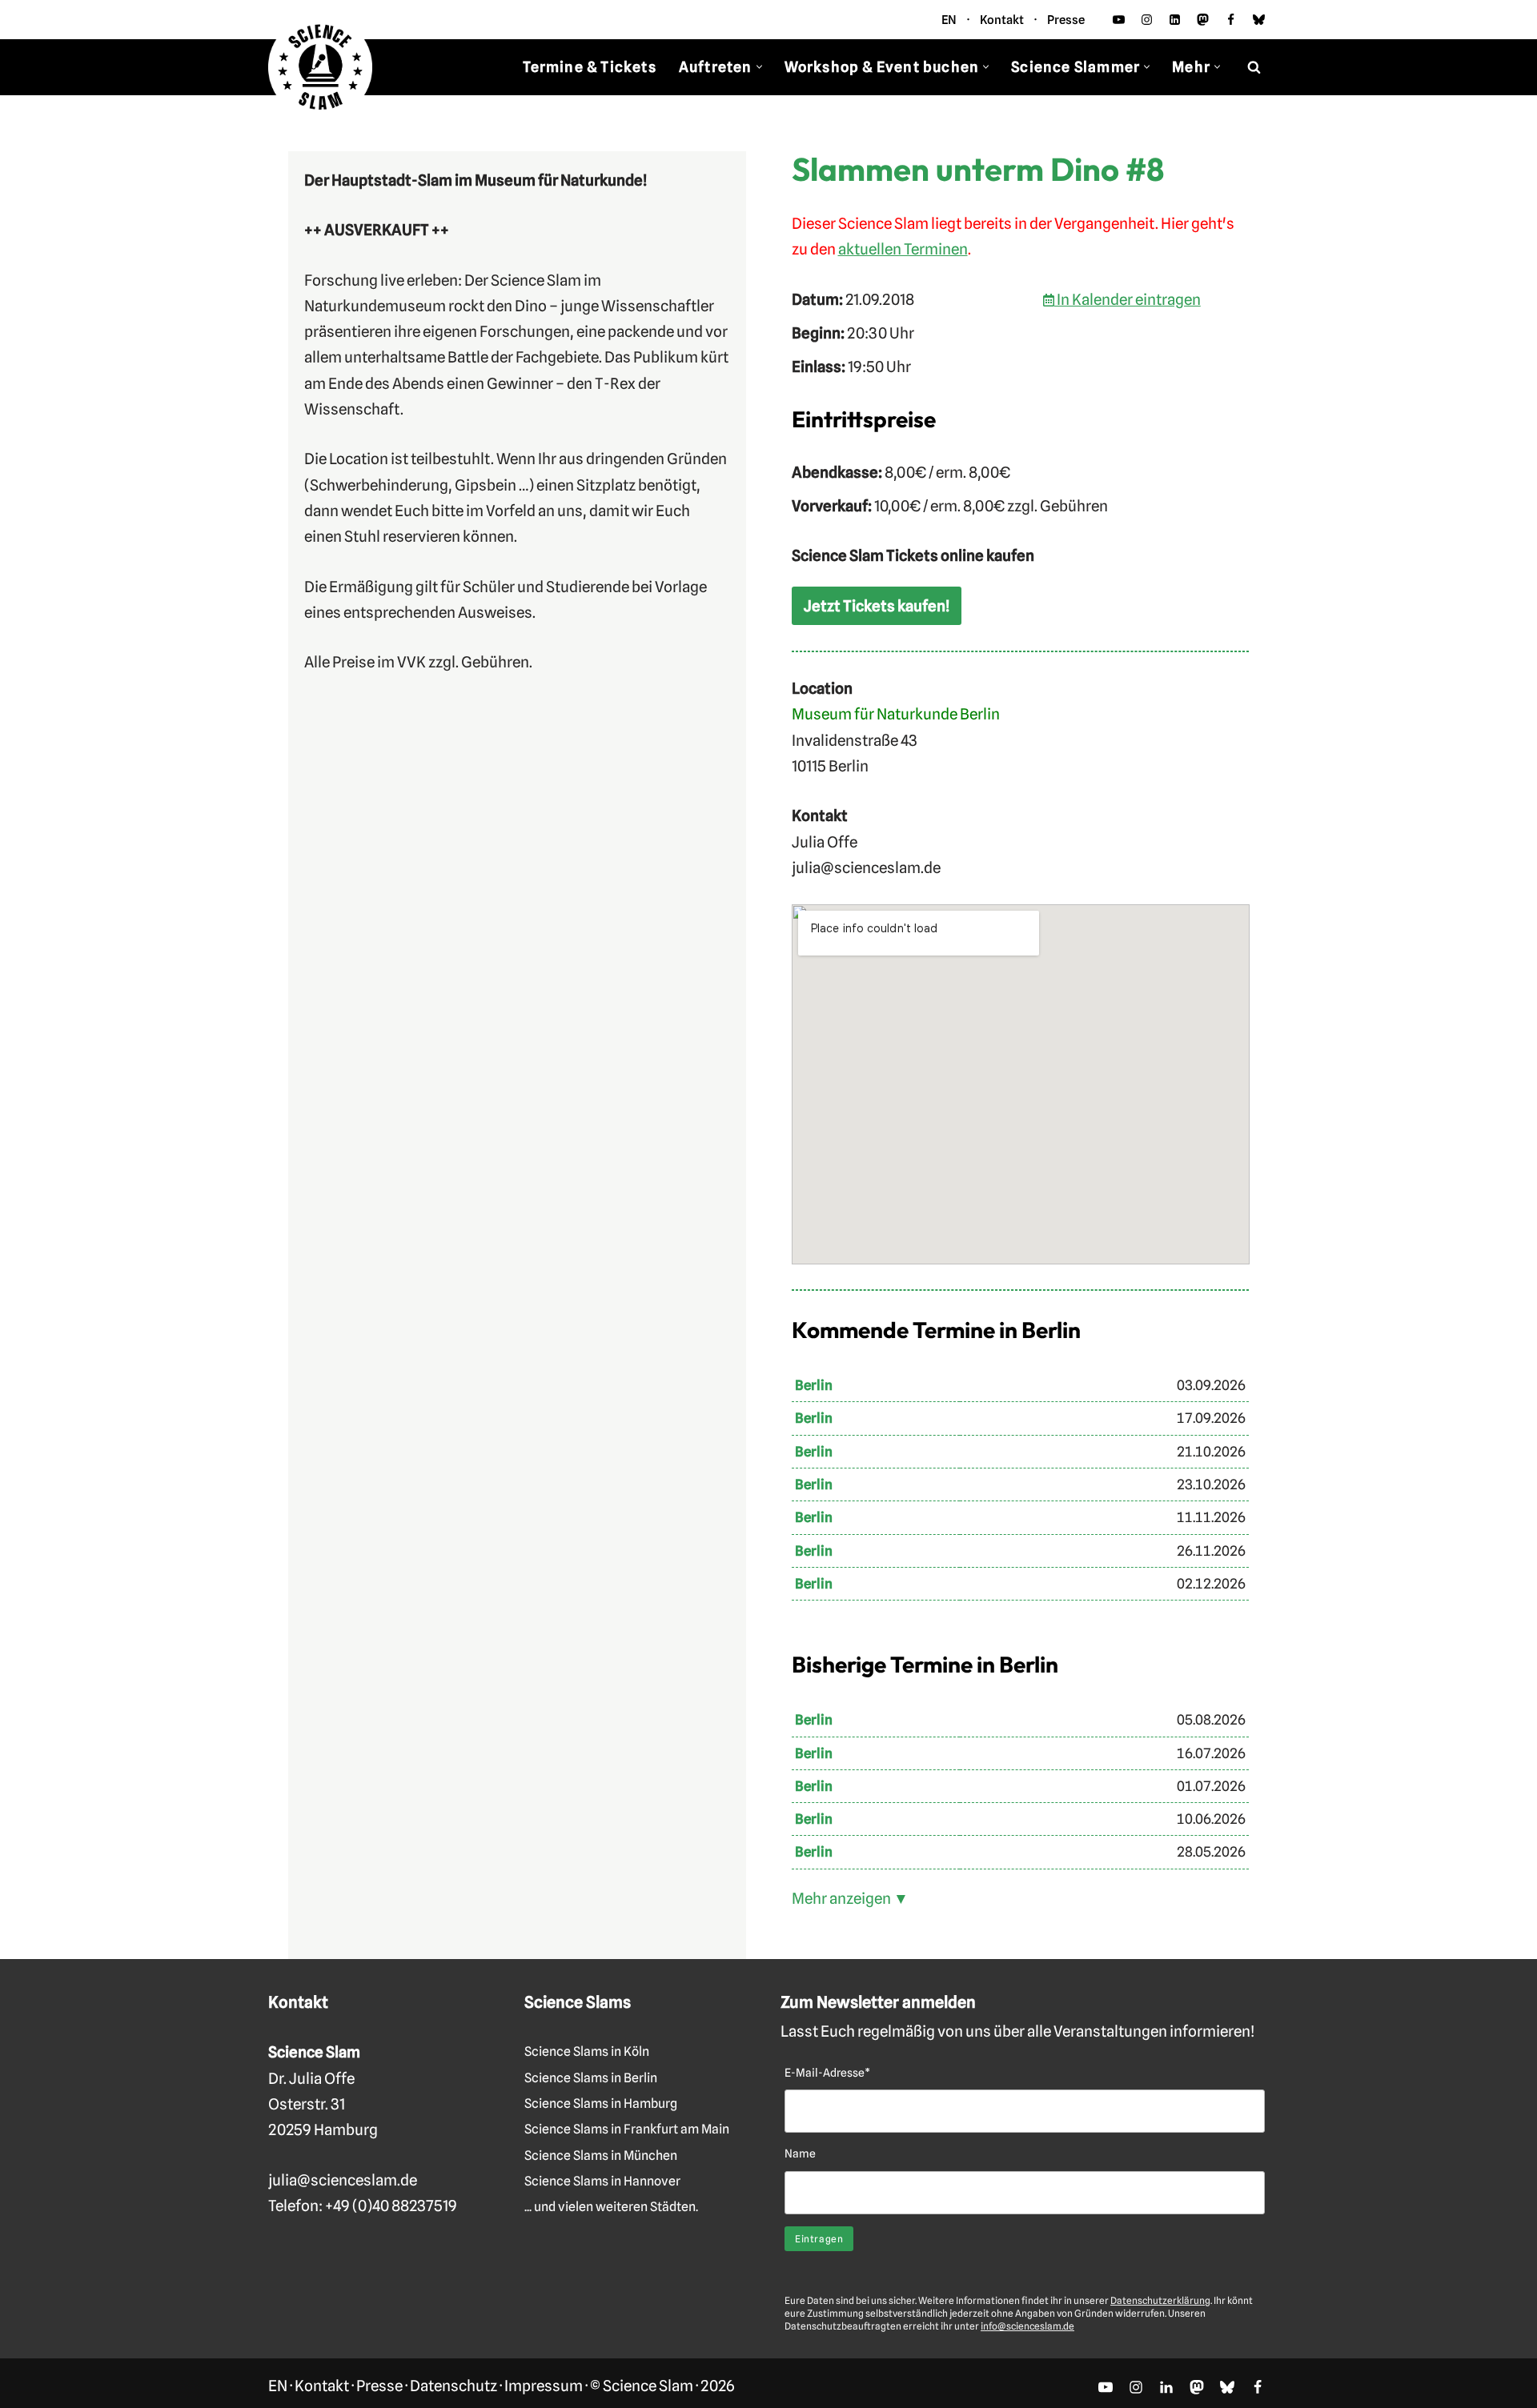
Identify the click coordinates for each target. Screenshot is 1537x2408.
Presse (1066, 20)
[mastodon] (1203, 20)
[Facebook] (1231, 20)
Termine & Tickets (589, 67)
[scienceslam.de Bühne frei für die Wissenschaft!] (320, 68)
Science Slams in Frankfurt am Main (627, 2129)
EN (949, 20)
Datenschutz (453, 2386)
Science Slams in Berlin (591, 2078)
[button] (759, 67)
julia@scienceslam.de (343, 2180)
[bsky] (1259, 20)
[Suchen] (1254, 67)
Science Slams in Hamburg (601, 2103)
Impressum (544, 2386)
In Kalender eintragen (1128, 299)
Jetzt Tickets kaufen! (877, 606)
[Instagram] (1147, 20)
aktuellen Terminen (903, 249)
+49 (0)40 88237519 (391, 2206)
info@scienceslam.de (1027, 2326)
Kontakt (1002, 20)
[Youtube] (1119, 20)
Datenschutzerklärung (1160, 2300)
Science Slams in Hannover (602, 2181)
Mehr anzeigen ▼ (850, 1898)
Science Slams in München (601, 2156)
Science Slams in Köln (587, 2051)
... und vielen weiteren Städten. (611, 2207)
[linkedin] (1175, 20)
